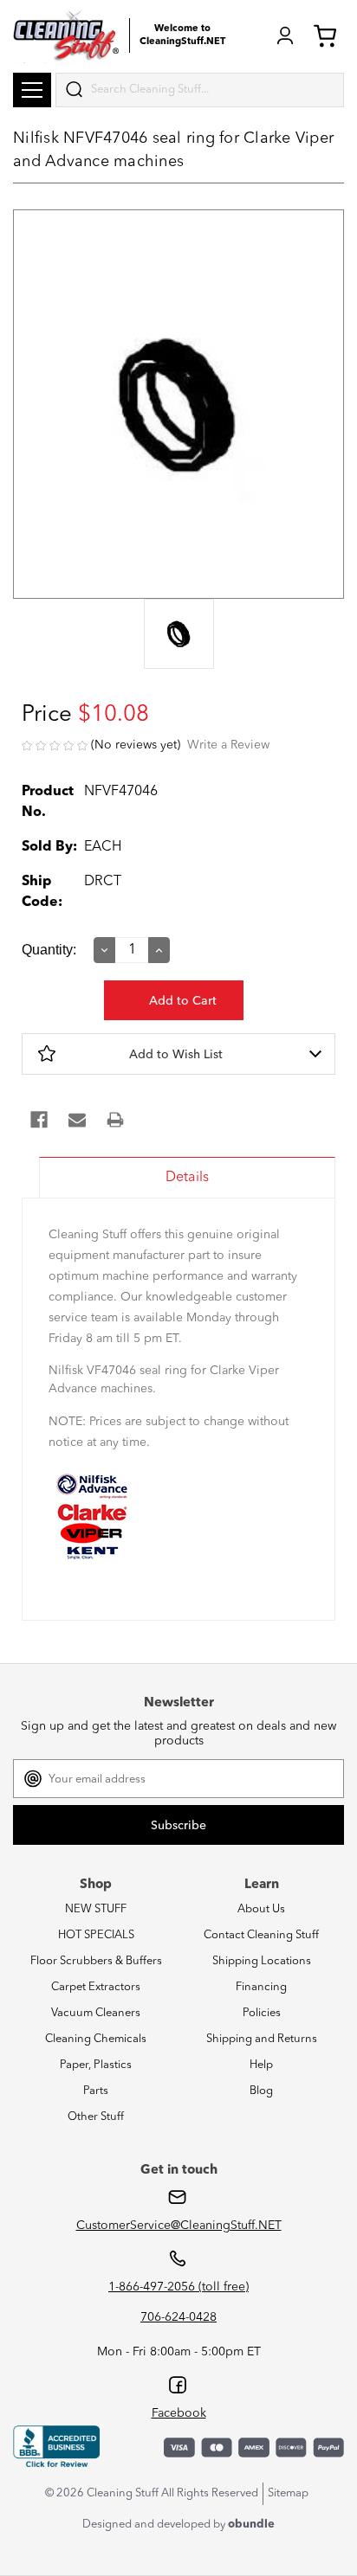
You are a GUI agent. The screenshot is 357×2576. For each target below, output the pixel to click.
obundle (251, 2525)
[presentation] (178, 636)
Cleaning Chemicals (96, 2039)
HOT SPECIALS (96, 1935)
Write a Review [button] (228, 745)
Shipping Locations (262, 1961)
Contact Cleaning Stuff (261, 1935)
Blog (261, 2091)
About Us (261, 1909)
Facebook (179, 2413)
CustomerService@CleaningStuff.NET (179, 2226)
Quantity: (49, 950)
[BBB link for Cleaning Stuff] (56, 2447)
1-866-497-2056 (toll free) (178, 2287)
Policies (262, 2013)
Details (187, 1178)
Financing (261, 1987)
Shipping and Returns (262, 2039)
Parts (96, 2091)
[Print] (115, 1120)
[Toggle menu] (32, 90)
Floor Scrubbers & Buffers (96, 1961)
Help (261, 2065)
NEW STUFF (96, 1909)
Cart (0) (328, 35)
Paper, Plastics (96, 2065)
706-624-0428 (178, 2317)
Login (285, 35)
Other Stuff (96, 2117)
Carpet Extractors (96, 1987)
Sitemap (288, 2493)
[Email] (77, 1120)
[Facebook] (39, 1120)
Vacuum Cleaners (96, 2013)
